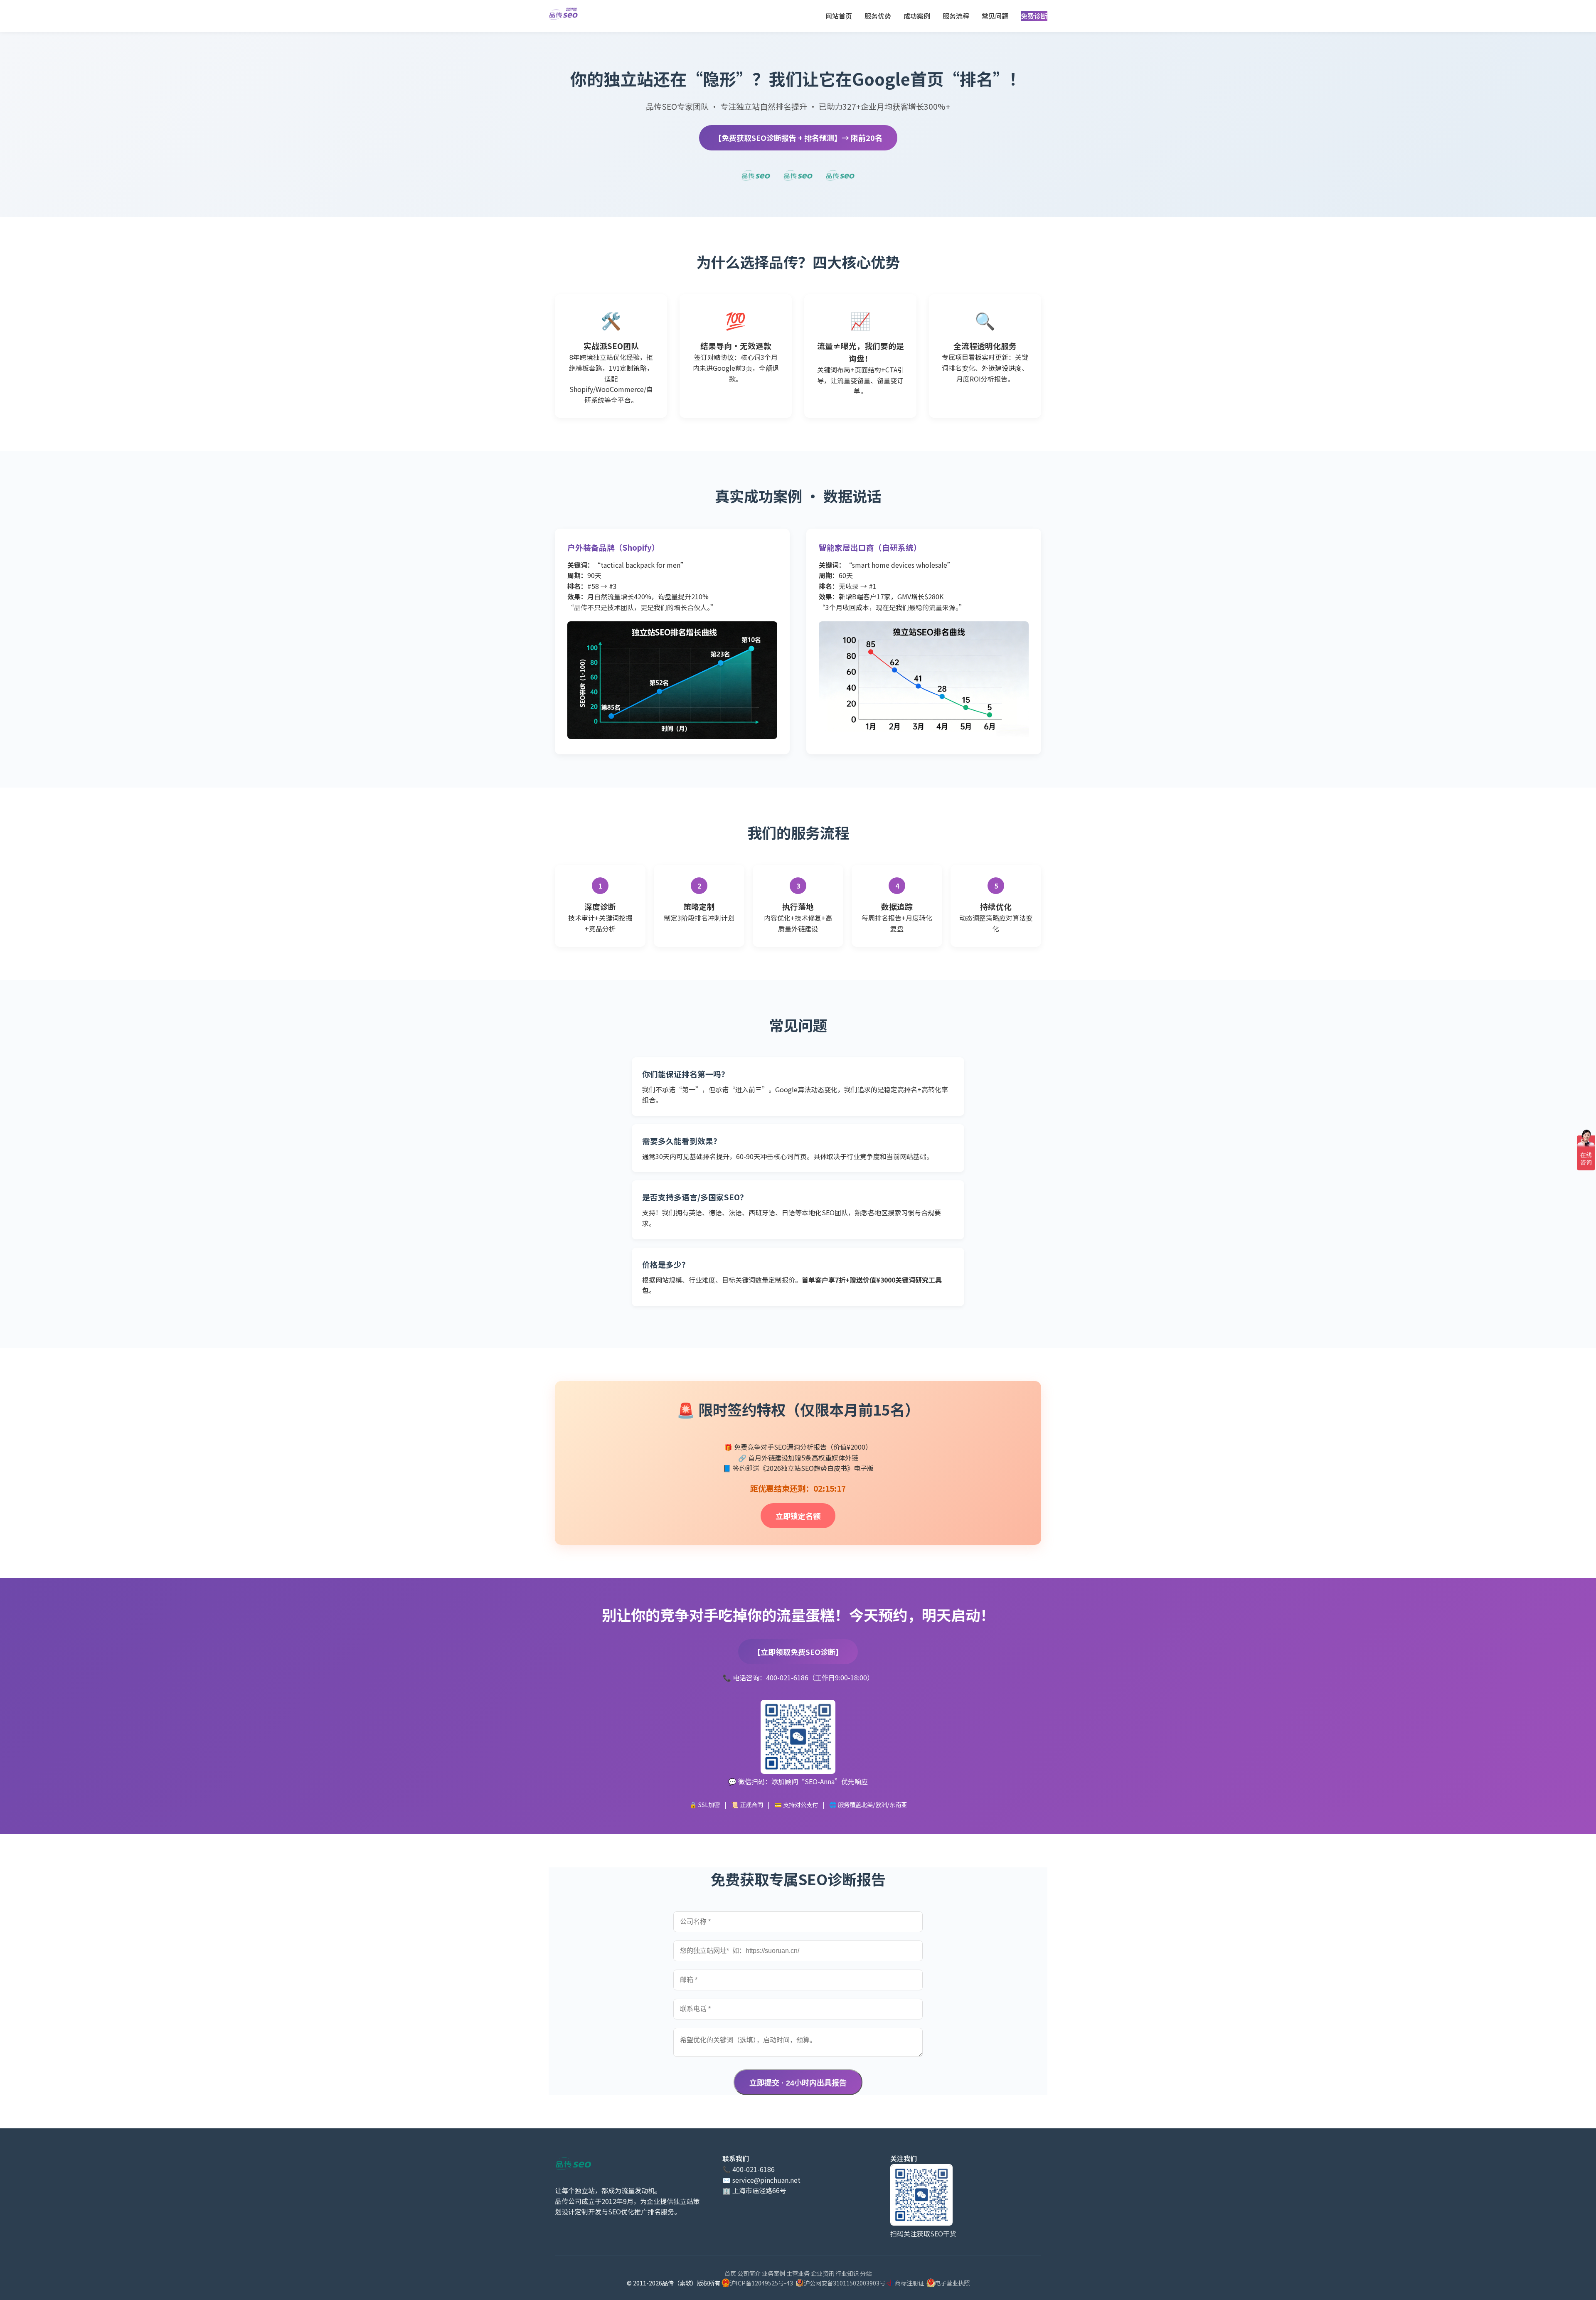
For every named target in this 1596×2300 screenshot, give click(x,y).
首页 (730, 2273)
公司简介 (749, 2273)
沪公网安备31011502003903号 (845, 2283)
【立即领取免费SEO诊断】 (798, 1652)
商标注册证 (909, 2283)
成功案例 (917, 16)
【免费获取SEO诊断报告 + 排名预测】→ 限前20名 (798, 138)
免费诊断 (1034, 16)
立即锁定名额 (798, 1516)
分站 (866, 2273)
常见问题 (995, 16)
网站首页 (839, 16)
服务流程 (956, 16)
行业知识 (847, 2273)
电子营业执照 (952, 2283)
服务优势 (878, 16)
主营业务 (798, 2273)
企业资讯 (823, 2273)
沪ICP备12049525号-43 (761, 2283)
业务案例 (773, 2273)
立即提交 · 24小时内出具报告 (798, 2083)
